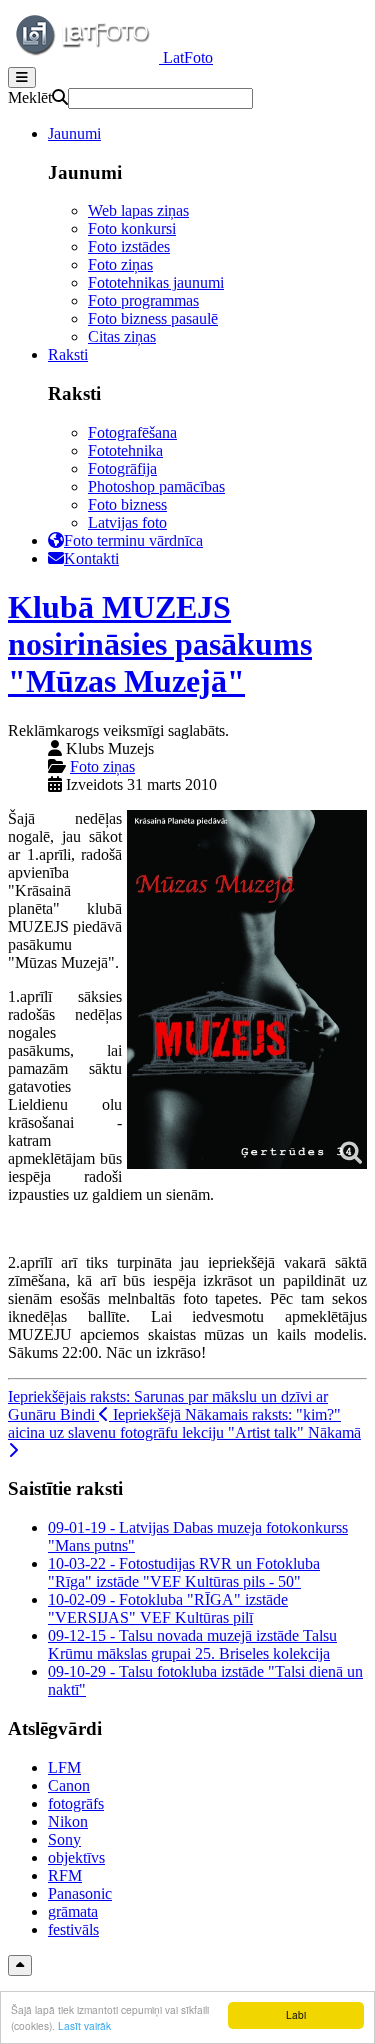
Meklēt (30, 97)
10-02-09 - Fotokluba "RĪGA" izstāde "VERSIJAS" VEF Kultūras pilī (168, 1608)
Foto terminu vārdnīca (133, 540)
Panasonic (80, 1893)
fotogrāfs (76, 1803)
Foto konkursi (132, 228)
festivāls (73, 1929)
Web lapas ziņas (138, 210)
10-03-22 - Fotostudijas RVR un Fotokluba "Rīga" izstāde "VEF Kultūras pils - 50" (184, 1572)
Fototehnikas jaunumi (156, 282)
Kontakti (91, 558)
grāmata (73, 1911)
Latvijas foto (127, 522)
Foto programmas (143, 300)
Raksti (68, 354)
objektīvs (76, 1857)
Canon (69, 1785)
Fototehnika (125, 450)
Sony (64, 1839)
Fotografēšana (132, 432)
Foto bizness (127, 504)
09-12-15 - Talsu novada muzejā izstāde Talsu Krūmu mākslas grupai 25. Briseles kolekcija (192, 1644)
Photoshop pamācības (156, 486)
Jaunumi (74, 133)
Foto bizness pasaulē (153, 318)
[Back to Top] (20, 1965)
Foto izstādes (129, 246)
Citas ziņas (122, 336)
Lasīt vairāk (84, 2025)
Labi (296, 2014)
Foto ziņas (120, 264)
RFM (65, 1875)
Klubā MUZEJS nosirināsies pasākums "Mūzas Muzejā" (160, 644)
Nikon (68, 1821)
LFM (64, 1767)
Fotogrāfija (122, 468)
